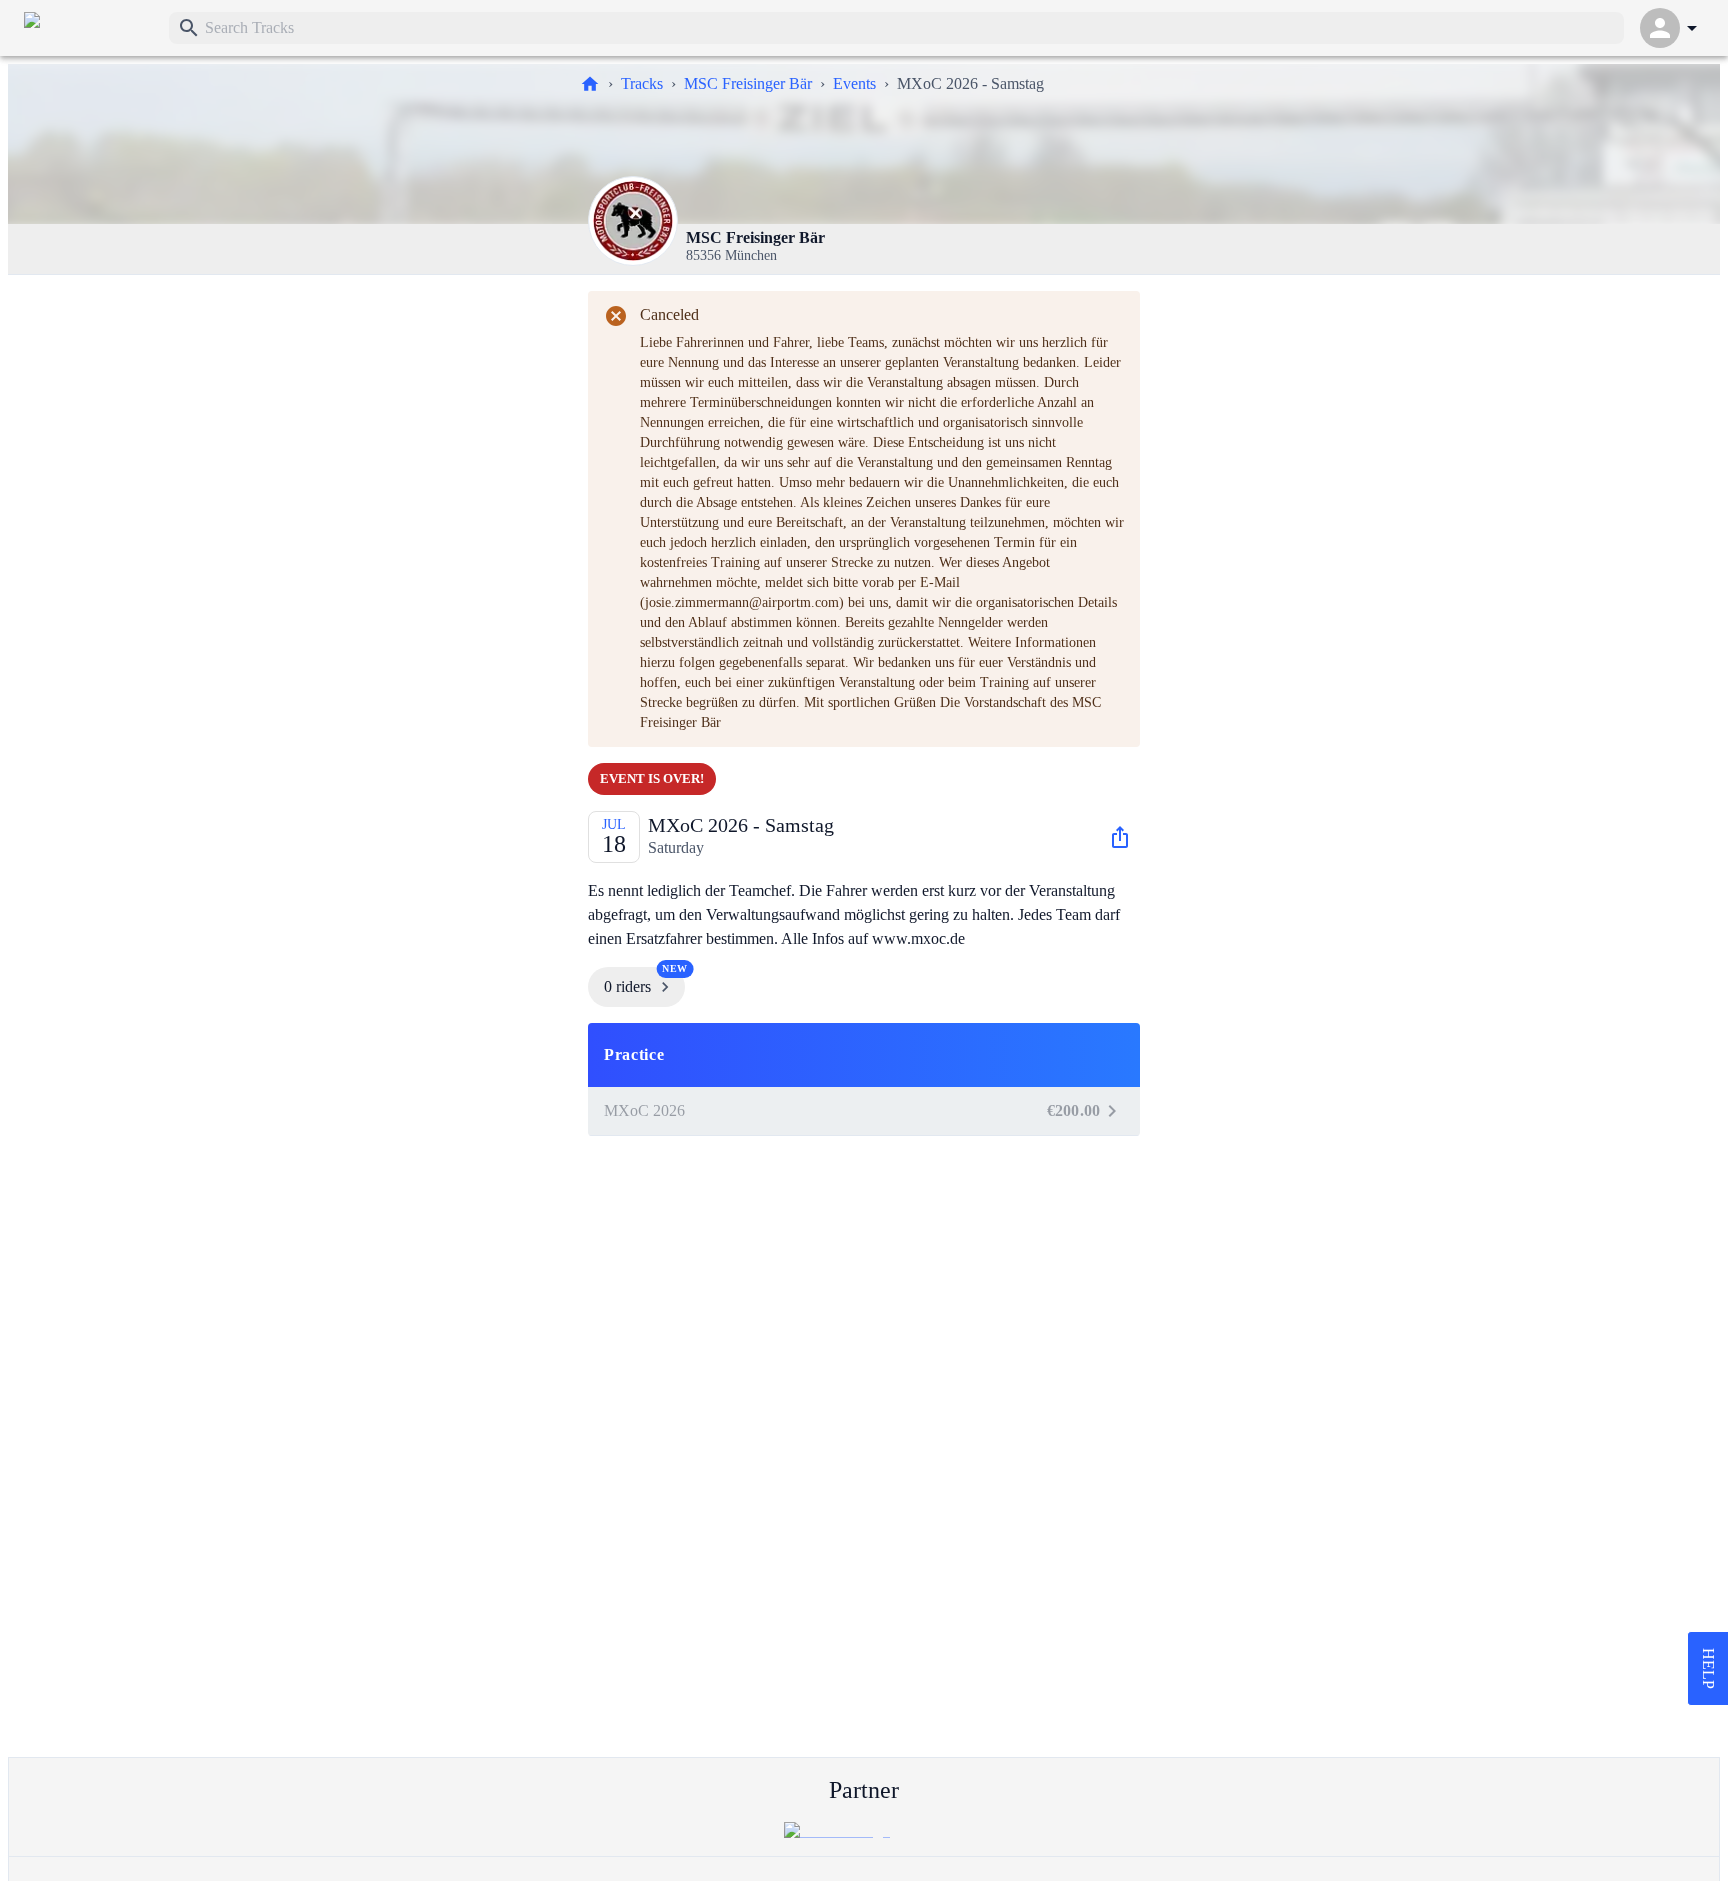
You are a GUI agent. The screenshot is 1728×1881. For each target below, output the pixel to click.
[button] (864, 1055)
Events (854, 83)
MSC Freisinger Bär (748, 83)
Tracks (642, 83)
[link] (88, 28)
